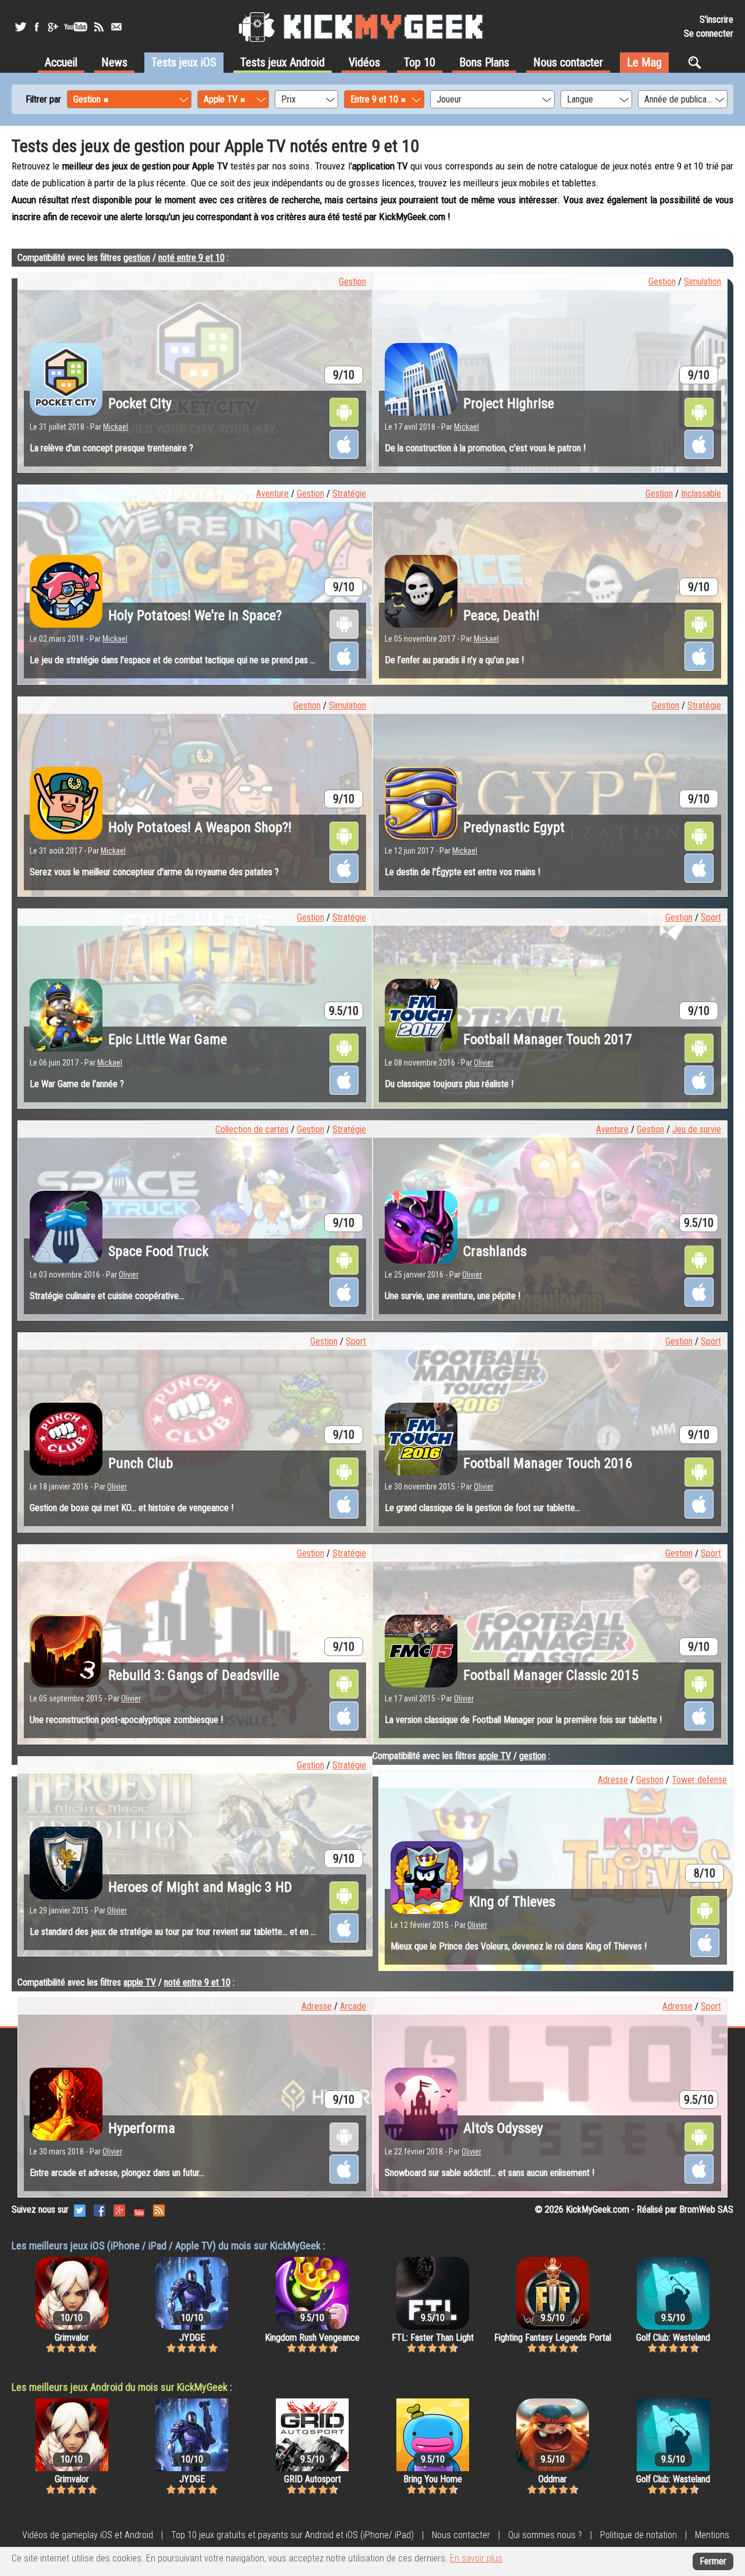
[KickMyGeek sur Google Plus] (52, 27)
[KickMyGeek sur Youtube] (76, 27)
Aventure (272, 493)
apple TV (495, 1756)
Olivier (484, 1063)
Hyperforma (142, 2128)
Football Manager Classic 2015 (551, 1675)
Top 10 (420, 62)
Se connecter (709, 33)
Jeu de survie (697, 1129)
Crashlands (495, 1251)
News (114, 62)
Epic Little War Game (168, 1039)
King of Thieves (512, 1902)
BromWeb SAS (706, 2209)
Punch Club (141, 1463)
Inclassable (701, 493)
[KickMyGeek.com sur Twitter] (80, 2209)
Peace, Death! (501, 615)
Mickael (116, 427)
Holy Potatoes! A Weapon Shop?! (200, 827)
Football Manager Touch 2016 (548, 1463)
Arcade (353, 2006)
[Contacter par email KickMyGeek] (116, 27)
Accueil (61, 62)
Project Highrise (509, 404)
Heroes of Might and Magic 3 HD (200, 1887)
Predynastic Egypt (514, 827)
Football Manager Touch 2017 (548, 1039)
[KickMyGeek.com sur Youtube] (139, 2209)
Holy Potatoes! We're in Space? (195, 615)
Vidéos (364, 62)
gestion (137, 258)
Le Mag (644, 62)
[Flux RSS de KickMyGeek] (99, 27)
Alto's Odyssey (503, 2128)
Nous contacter (568, 62)
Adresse (613, 1780)
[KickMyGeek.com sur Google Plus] (119, 2209)
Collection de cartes (252, 1129)
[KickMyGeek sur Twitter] (20, 27)
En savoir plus (476, 2558)
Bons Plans (484, 62)
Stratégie (349, 493)
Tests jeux (184, 62)
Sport (711, 917)
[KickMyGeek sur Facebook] (36, 27)
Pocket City (140, 404)
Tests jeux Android (283, 62)
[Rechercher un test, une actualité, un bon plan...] (698, 62)
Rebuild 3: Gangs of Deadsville (194, 1675)
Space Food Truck (158, 1251)
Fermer (713, 2561)
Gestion (352, 282)
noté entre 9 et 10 (191, 258)
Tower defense (699, 1780)
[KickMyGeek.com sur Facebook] (100, 2209)
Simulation (703, 282)
